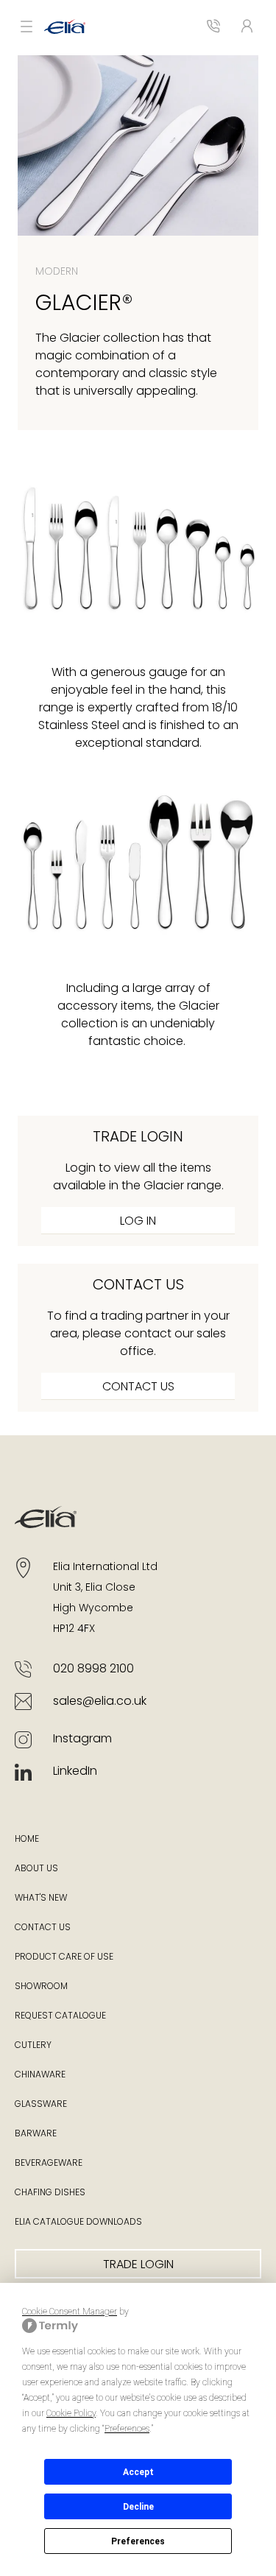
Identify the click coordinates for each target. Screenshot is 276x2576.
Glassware (41, 2105)
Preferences (138, 2541)
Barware (36, 2134)
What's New (41, 1898)
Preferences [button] (127, 2429)
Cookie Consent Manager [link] (70, 2312)
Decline (138, 2507)
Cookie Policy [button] (71, 2413)
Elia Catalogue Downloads (78, 2223)
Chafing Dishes (50, 2193)
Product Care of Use (64, 1957)
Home (27, 1840)
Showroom (41, 1987)
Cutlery (33, 2046)
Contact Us (43, 1928)
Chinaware (40, 2075)
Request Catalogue (60, 2016)
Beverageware (49, 2164)
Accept (138, 2472)
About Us (36, 1869)
